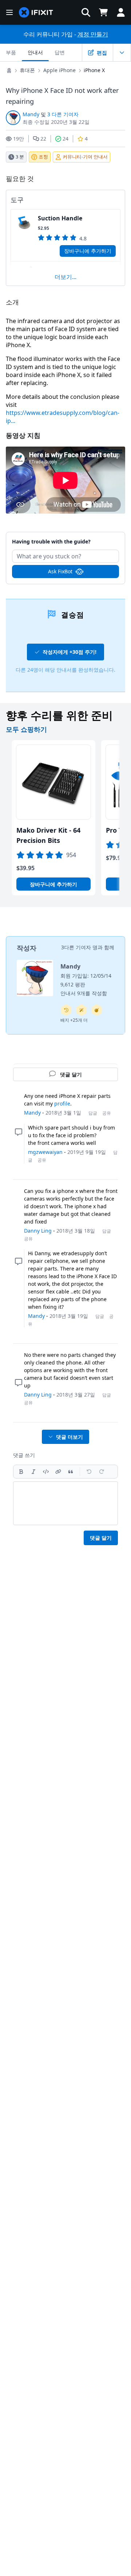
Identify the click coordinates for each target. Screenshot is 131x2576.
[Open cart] (103, 12)
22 (43, 139)
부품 (11, 52)
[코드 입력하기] (46, 1472)
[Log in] (121, 12)
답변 (60, 52)
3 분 (20, 157)
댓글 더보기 (70, 1437)
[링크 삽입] (58, 1472)
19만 (19, 139)
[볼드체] (21, 1472)
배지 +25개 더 (74, 1020)
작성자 (27, 948)
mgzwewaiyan (45, 1152)
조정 (43, 157)
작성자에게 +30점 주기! (70, 652)
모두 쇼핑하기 (26, 729)
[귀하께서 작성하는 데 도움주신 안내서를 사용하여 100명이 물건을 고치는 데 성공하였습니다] (82, 1010)
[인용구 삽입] (71, 1472)
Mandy (31, 114)
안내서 (35, 52)
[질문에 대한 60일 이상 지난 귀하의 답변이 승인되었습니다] (66, 1010)
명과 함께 (103, 947)
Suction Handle (60, 218)
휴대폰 (27, 70)
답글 (93, 1113)
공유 (107, 1113)
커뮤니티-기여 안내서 (85, 157)
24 (65, 139)
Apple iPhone (59, 70)
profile (62, 1104)
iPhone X (94, 70)
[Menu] (9, 12)
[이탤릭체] (33, 1472)
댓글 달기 (101, 1538)
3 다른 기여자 (63, 114)
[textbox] (65, 1503)
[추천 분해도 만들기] (97, 1010)
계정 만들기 (93, 34)
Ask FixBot (60, 571)
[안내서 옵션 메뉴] (122, 52)
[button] (86, 12)
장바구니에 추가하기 (88, 251)
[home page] (36, 13)
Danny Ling (38, 1231)
